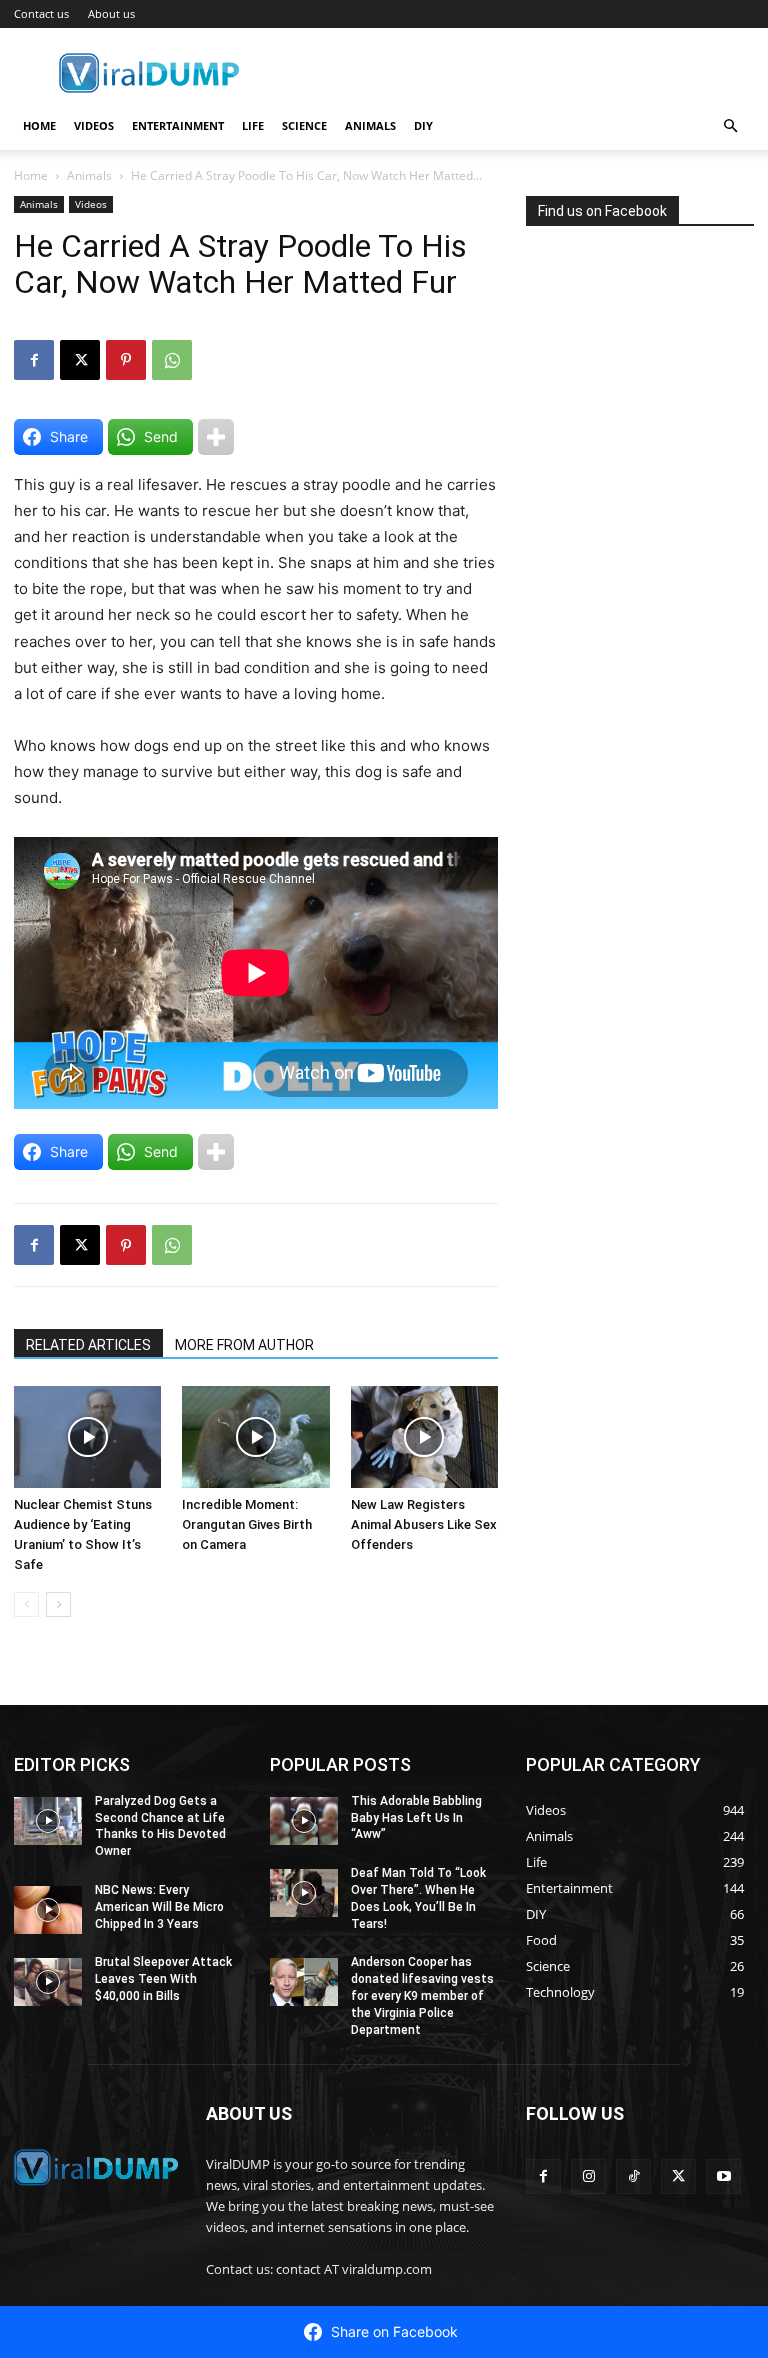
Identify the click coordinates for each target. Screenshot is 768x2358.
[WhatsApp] (172, 360)
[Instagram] (588, 2176)
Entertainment (178, 125)
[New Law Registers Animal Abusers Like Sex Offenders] (424, 1436)
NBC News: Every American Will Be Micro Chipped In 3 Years (159, 1907)
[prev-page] (26, 1604)
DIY (423, 125)
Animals (370, 125)
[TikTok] (633, 2176)
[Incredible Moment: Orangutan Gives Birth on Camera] (255, 1436)
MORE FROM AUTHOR (244, 1345)
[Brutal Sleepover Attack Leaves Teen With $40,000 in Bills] (48, 1982)
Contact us (41, 13)
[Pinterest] (126, 360)
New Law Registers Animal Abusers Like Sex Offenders (424, 1524)
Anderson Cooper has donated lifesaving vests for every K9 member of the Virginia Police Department (422, 1995)
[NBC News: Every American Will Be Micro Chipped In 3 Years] (48, 1910)
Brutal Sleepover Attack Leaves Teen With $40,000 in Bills (163, 1979)
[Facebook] (34, 360)
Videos (94, 125)
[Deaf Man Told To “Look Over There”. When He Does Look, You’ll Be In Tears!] (304, 1893)
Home (39, 125)
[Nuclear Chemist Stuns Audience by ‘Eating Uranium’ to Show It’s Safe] (87, 1436)
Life (253, 125)
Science (304, 125)
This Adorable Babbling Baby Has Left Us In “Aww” (416, 1818)
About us (111, 13)
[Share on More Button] (216, 437)
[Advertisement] (647, 411)
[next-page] (58, 1604)
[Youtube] (723, 2176)
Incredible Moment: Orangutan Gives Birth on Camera (247, 1524)
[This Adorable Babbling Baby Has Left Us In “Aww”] (304, 1821)
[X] (80, 360)
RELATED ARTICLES (88, 1345)
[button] (730, 126)
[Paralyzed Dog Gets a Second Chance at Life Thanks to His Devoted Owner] (48, 1821)
